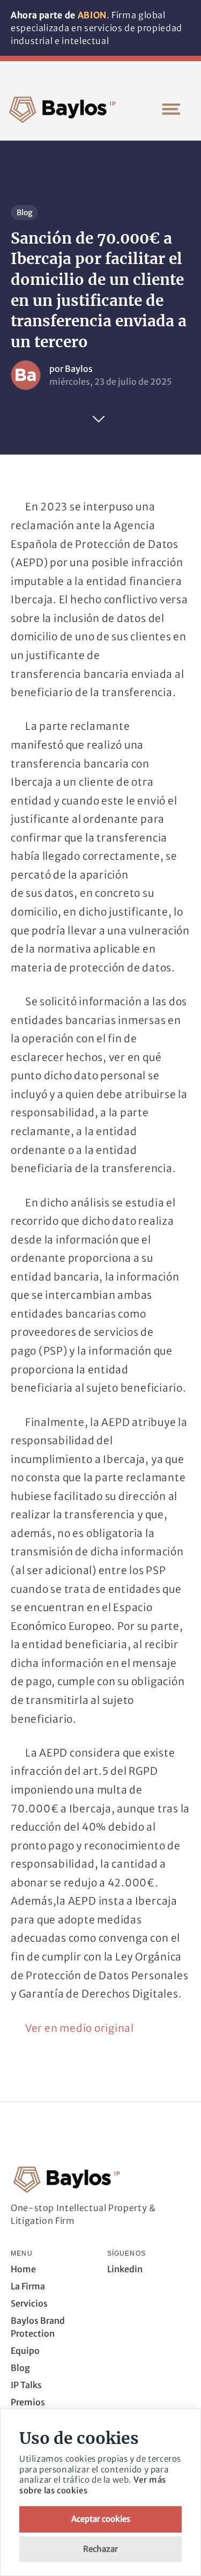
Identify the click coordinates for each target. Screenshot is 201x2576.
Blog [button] (20, 2368)
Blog (24, 213)
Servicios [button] (29, 2303)
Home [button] (23, 2269)
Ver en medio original (80, 2028)
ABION (92, 15)
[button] (171, 109)
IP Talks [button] (26, 2385)
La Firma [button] (28, 2286)
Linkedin (125, 2269)
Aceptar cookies (101, 2519)
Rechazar (100, 2549)
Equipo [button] (25, 2351)
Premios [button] (28, 2402)
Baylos (79, 369)
